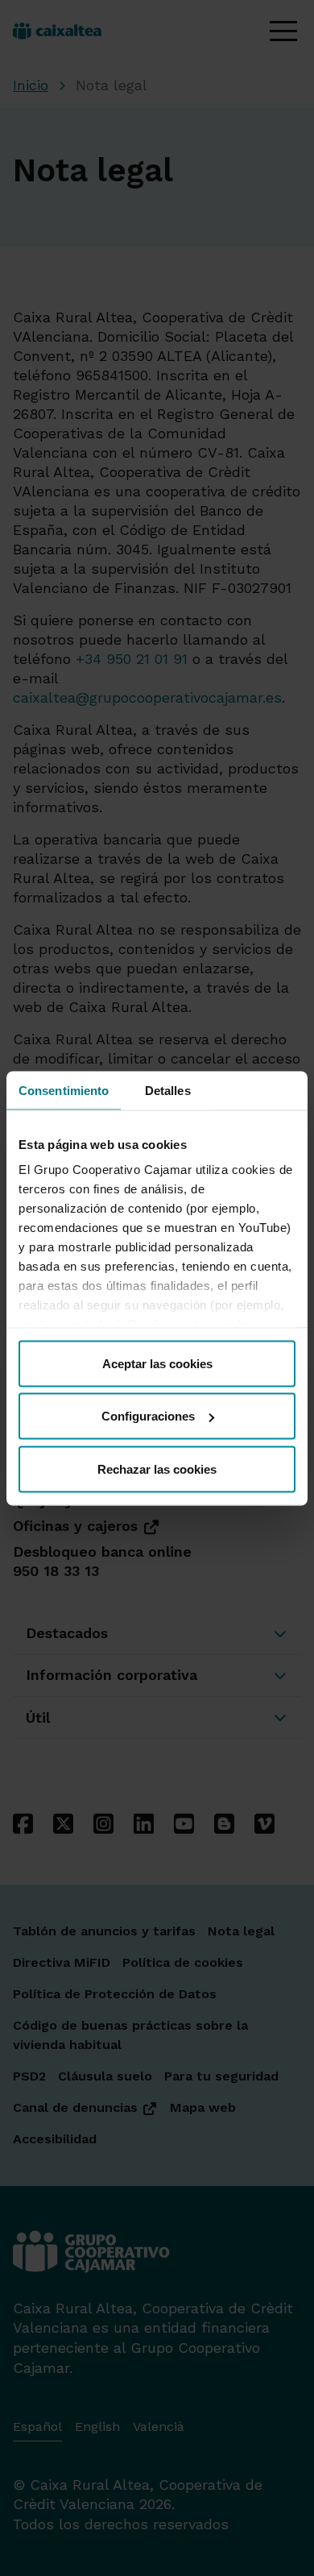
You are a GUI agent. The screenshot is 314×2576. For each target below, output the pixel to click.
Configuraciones (148, 1416)
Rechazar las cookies (157, 1468)
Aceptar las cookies (157, 1363)
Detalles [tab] (168, 1090)
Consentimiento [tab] (64, 1090)
